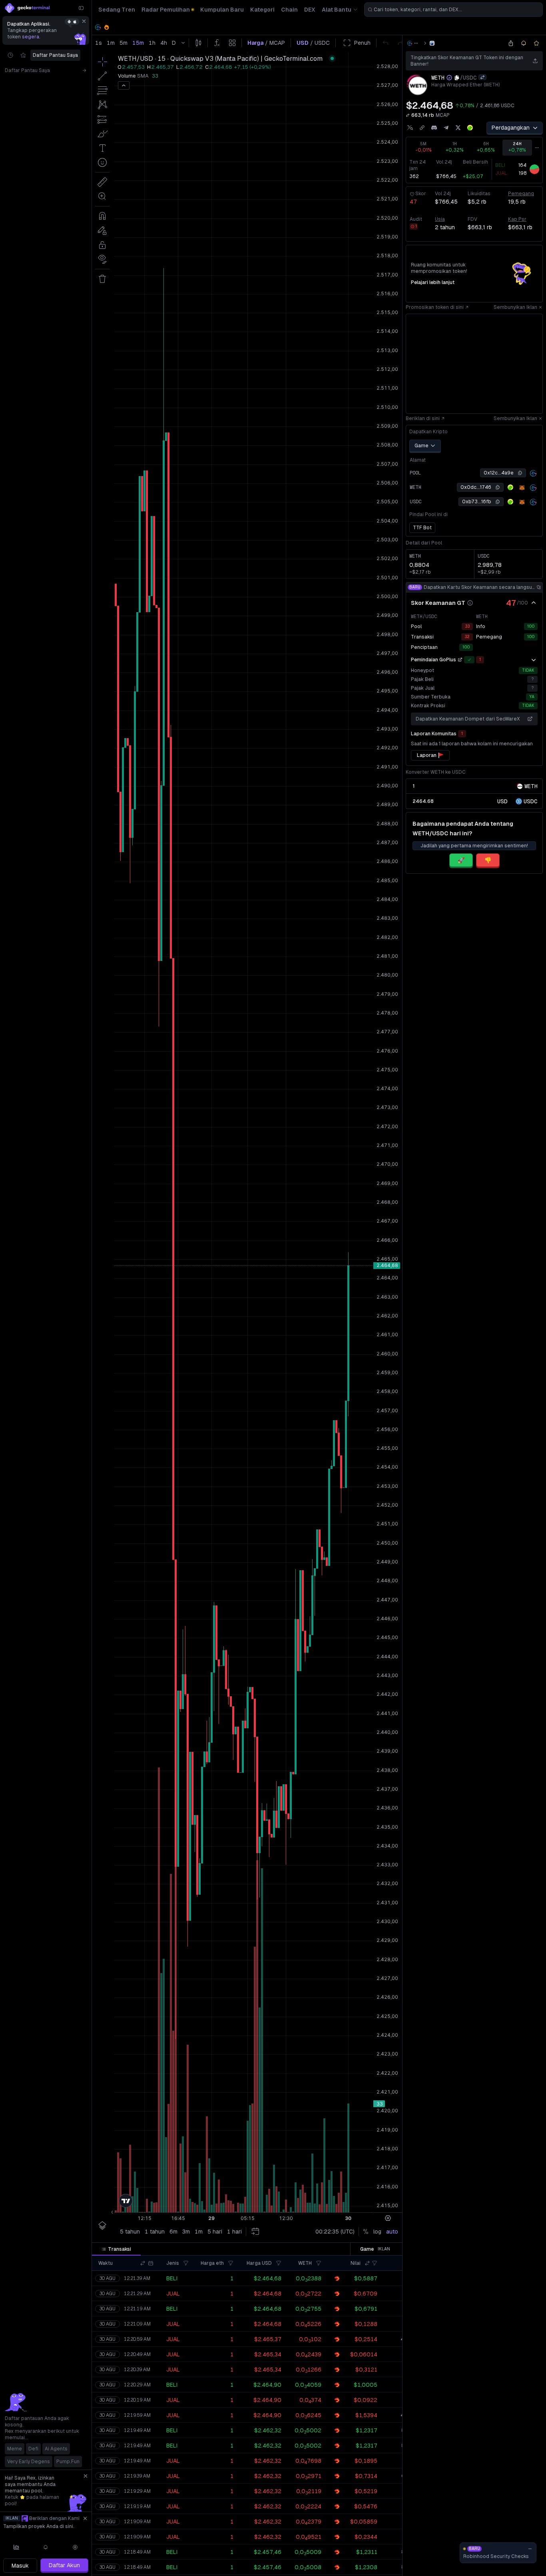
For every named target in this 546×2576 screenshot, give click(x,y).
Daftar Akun (64, 2565)
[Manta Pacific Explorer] (533, 473)
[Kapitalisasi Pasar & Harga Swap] (408, 115)
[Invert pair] (482, 77)
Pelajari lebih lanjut (433, 282)
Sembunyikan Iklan (515, 307)
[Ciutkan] (81, 8)
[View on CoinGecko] (470, 128)
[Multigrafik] (16, 2547)
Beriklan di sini (423, 418)
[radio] (502, 801)
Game (421, 446)
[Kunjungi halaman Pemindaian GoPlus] (460, 660)
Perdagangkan (511, 128)
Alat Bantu (337, 10)
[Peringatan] (46, 2547)
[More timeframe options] (537, 148)
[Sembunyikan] (534, 603)
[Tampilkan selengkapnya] (534, 660)
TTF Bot (422, 528)
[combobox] (453, 10)
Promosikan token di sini (435, 307)
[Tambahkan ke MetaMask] (522, 488)
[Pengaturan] (75, 2547)
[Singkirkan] (84, 21)
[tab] (116, 2249)
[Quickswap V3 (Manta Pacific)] (432, 43)
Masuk (20, 2566)
